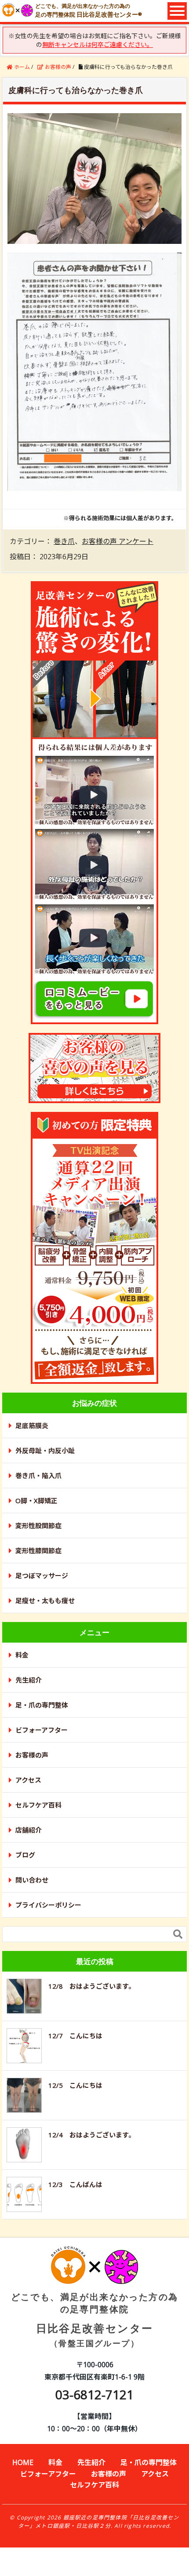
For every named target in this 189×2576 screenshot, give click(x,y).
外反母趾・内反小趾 (45, 1451)
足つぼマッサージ (42, 1576)
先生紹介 (29, 1680)
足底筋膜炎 (32, 1426)
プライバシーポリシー (48, 1905)
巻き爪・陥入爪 (38, 1476)
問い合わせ (32, 1880)
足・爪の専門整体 (42, 1705)
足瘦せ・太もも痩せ (45, 1601)
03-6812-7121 (94, 2394)
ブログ (25, 1855)
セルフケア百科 (38, 1805)
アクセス (28, 1780)
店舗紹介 (29, 1830)
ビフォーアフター (42, 1730)
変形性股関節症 (38, 1526)
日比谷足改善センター (95, 2319)
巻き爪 (64, 541)
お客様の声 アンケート (118, 541)
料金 (22, 1655)
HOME (23, 2462)
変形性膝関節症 (38, 1551)
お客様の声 (32, 1755)
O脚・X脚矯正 (36, 1501)
